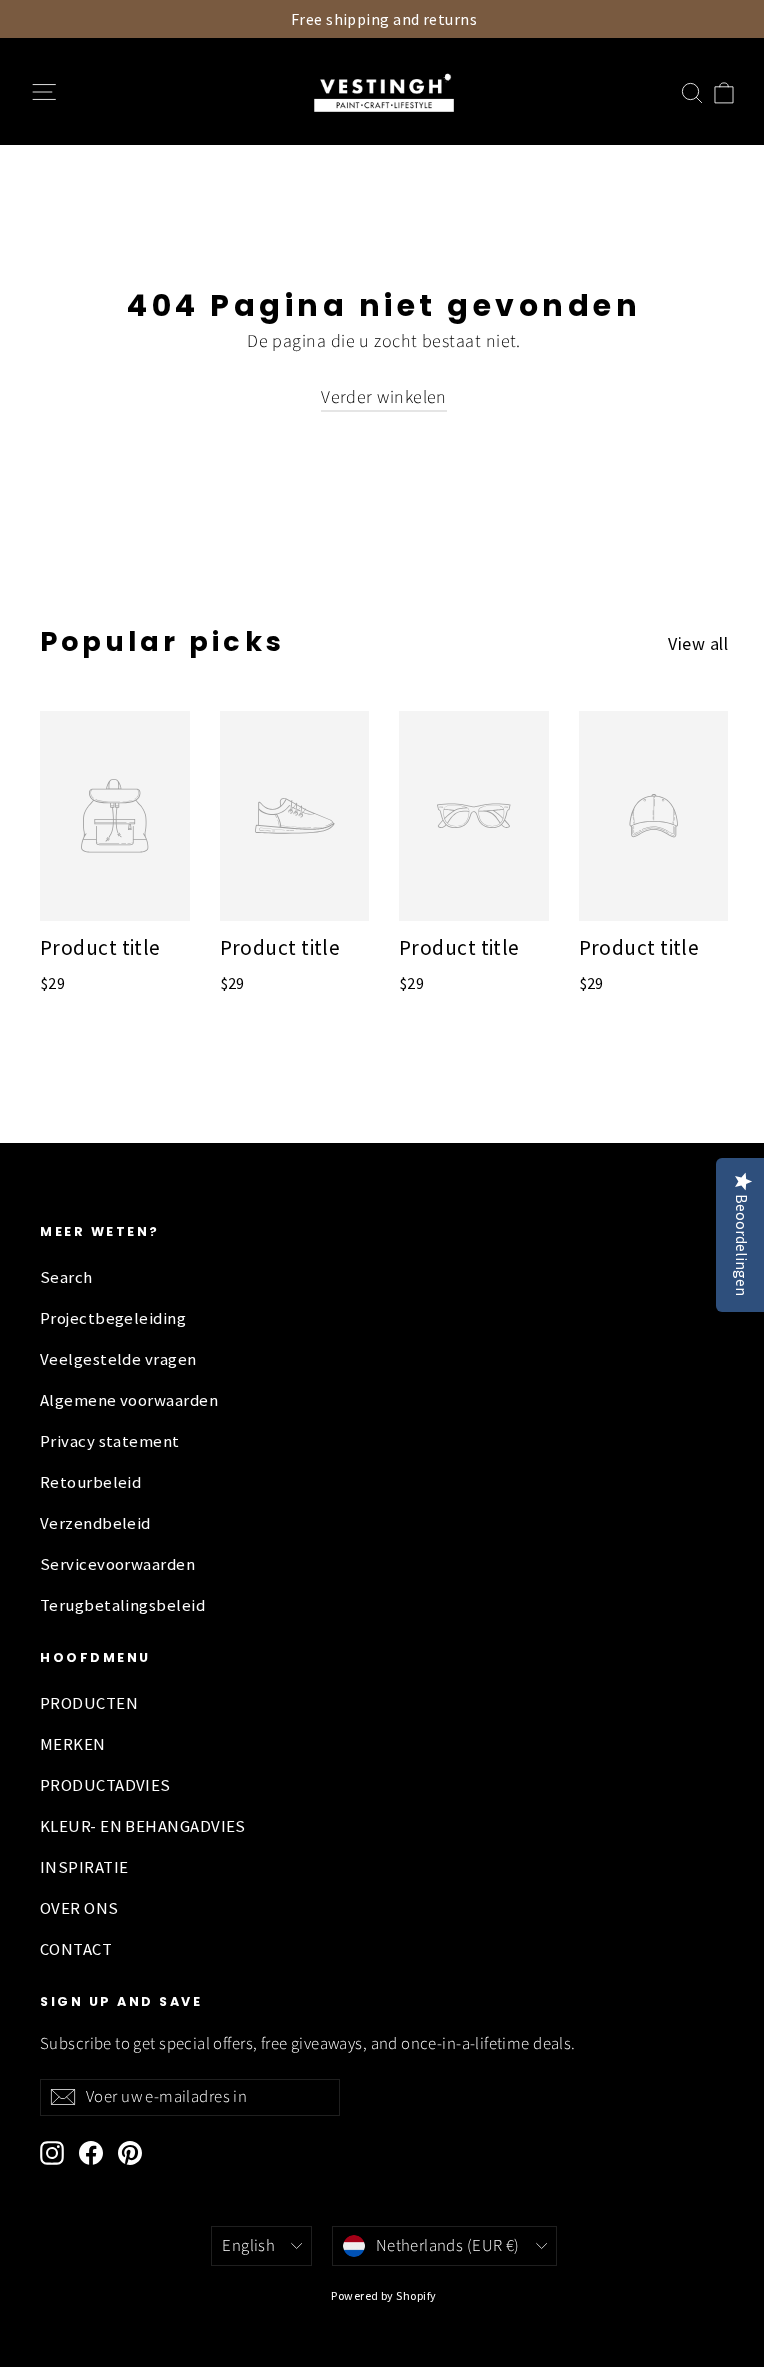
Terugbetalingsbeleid (122, 1605)
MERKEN (73, 1744)
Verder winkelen (384, 397)
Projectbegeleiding (113, 1318)
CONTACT (76, 1949)
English (248, 2246)
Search (66, 1277)
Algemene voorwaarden (129, 1400)
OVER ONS (79, 1908)
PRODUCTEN (89, 1703)
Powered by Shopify (383, 2295)
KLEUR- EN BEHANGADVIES (143, 1826)
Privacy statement (110, 1441)
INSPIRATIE (84, 1867)
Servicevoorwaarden (117, 1564)
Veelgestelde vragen (118, 1359)
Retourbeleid (90, 1482)
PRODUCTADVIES (105, 1785)
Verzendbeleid (95, 1523)
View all (698, 643)
